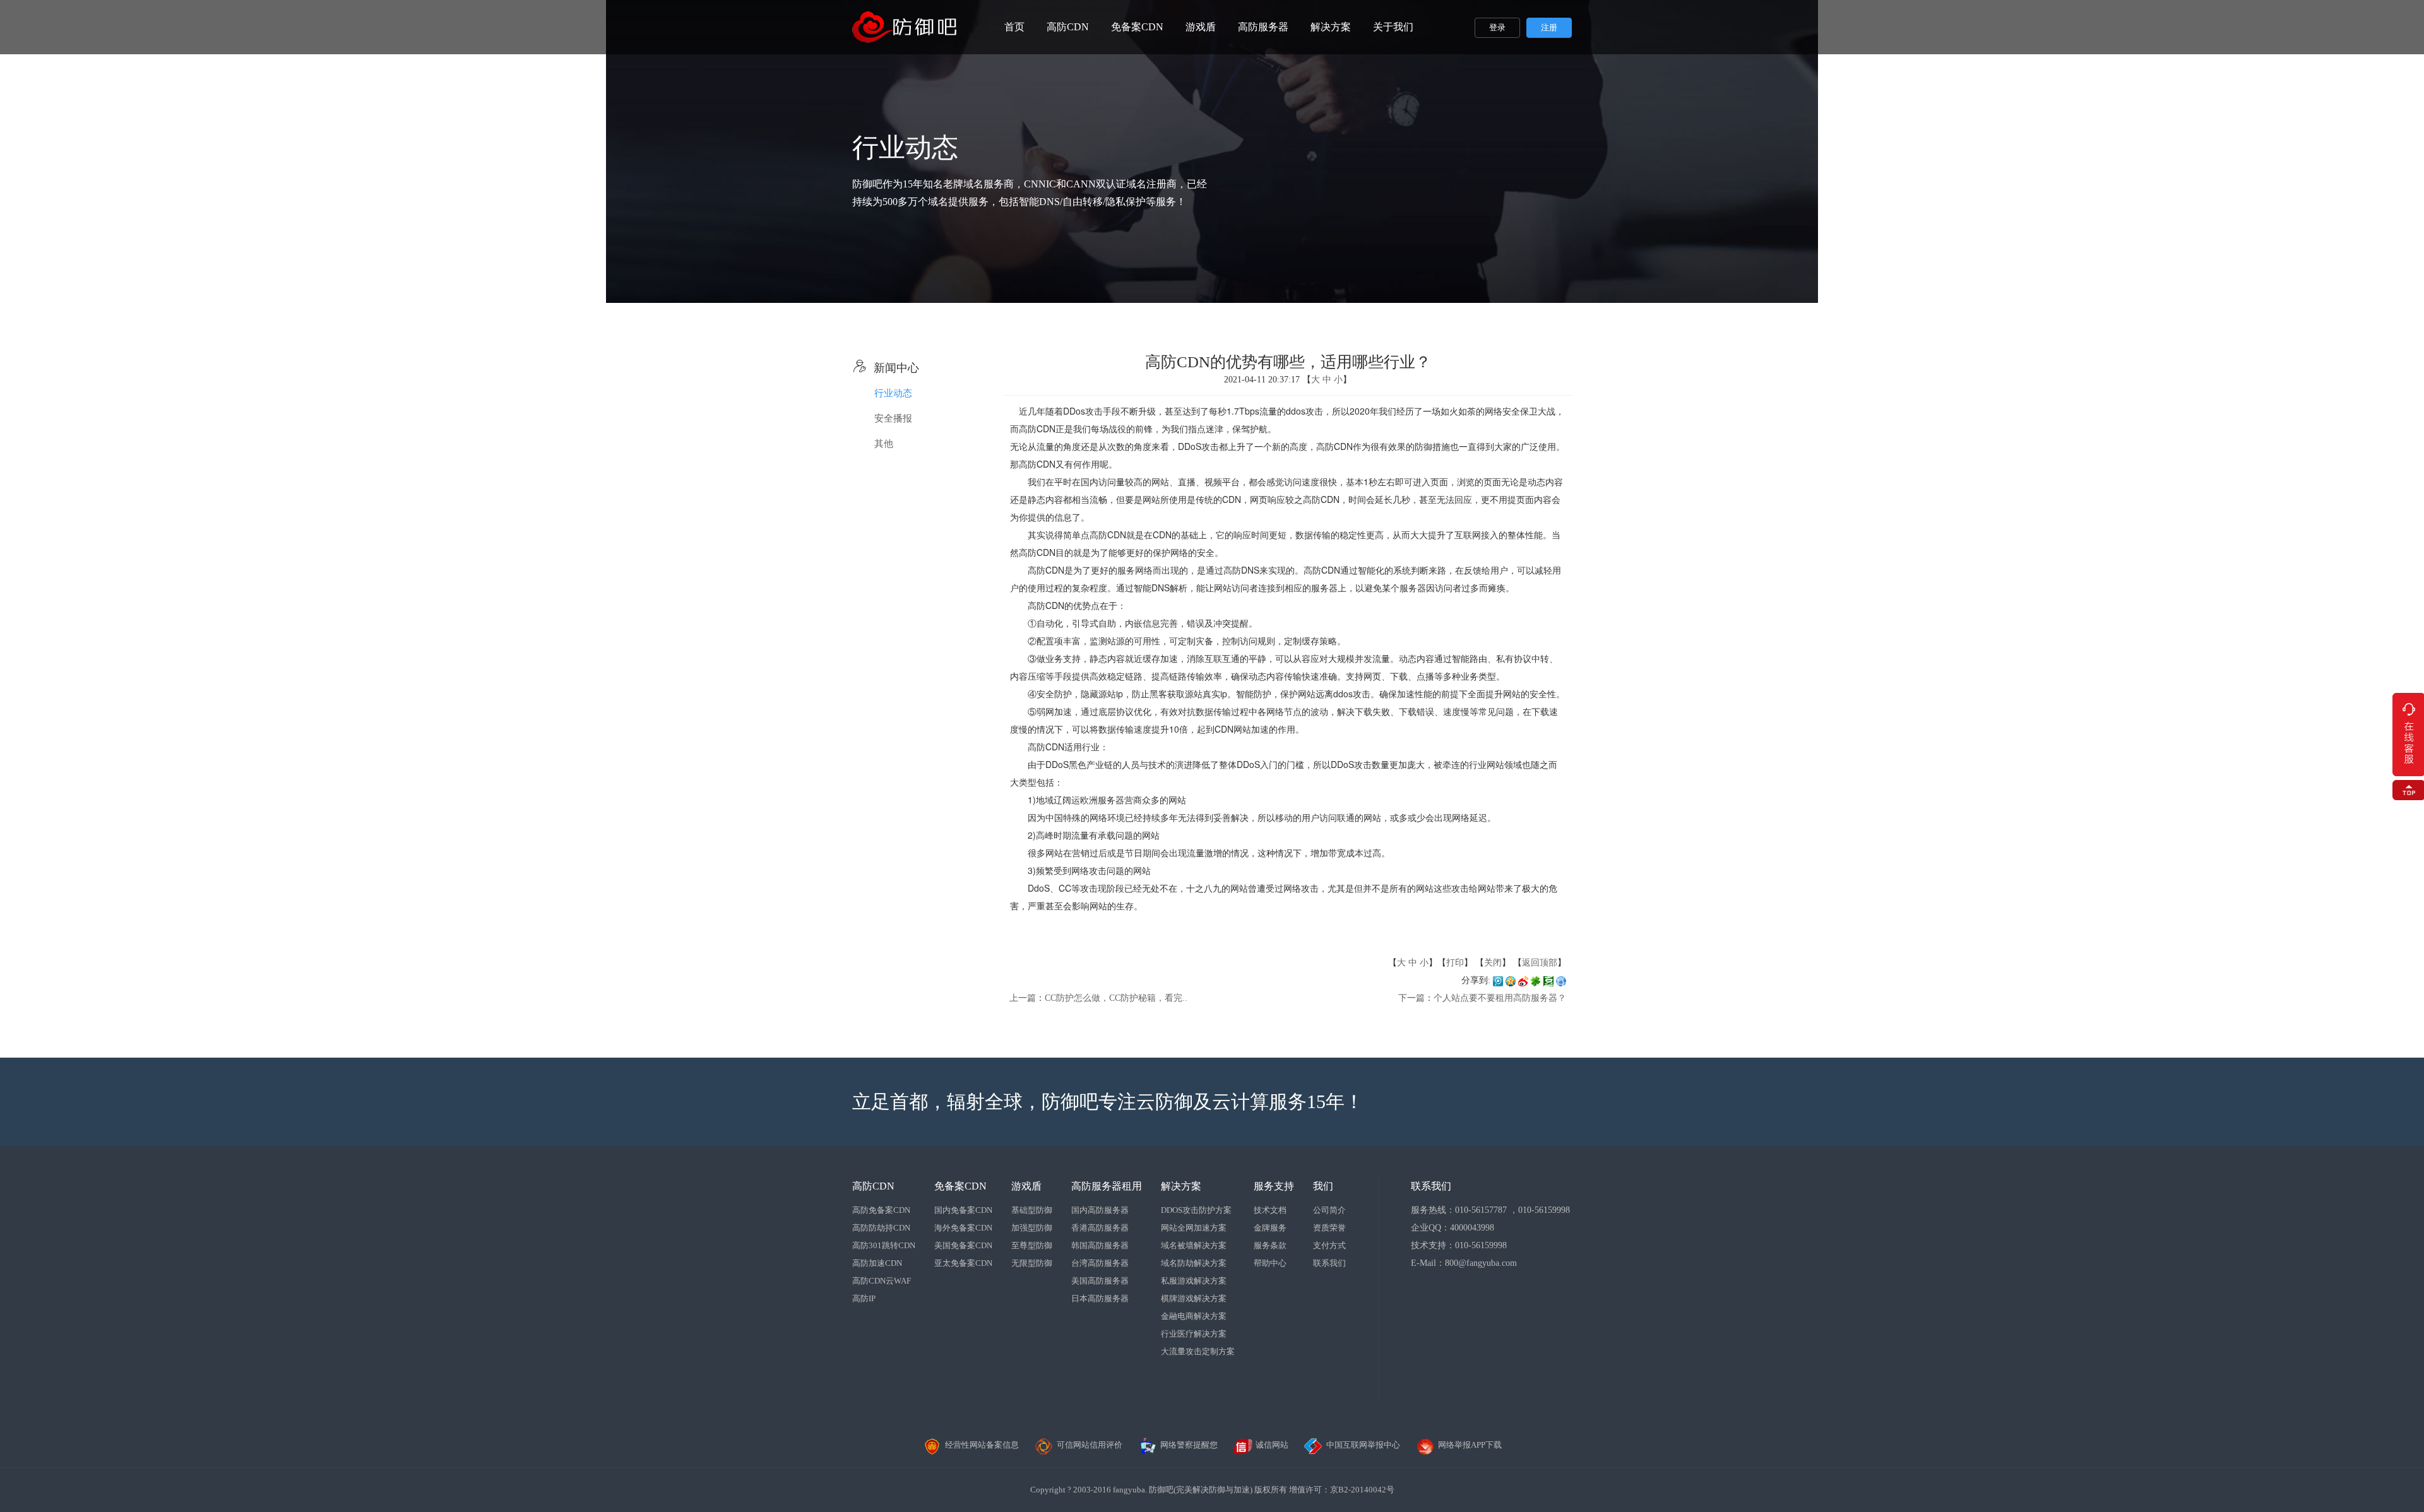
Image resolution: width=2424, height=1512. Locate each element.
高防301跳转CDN (884, 1245)
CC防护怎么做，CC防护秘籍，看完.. (1116, 998)
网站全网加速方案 (1194, 1228)
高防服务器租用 (1107, 1186)
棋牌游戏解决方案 (1194, 1298)
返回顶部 (1540, 963)
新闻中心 (886, 368)
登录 (1497, 27)
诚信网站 (1272, 1445)
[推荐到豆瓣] (1548, 980)
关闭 (1493, 963)
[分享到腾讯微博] (1498, 980)
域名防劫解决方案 (1194, 1263)
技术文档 (1270, 1210)
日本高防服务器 (1100, 1298)
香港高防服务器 (1100, 1228)
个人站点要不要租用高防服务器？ (1500, 998)
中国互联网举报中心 (1363, 1445)
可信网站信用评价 (1090, 1445)
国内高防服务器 (1100, 1210)
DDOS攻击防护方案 (1196, 1210)
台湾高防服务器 (1100, 1263)
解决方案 (1331, 27)
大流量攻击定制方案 (1198, 1351)
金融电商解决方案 (1194, 1316)
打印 (1455, 963)
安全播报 (893, 418)
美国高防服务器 (1100, 1281)
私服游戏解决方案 (1194, 1281)
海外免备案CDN (963, 1228)
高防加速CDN (877, 1263)
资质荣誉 (1329, 1228)
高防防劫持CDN (881, 1228)
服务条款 (1270, 1245)
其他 (884, 444)
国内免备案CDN (963, 1210)
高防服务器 (1263, 27)
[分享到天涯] (1561, 980)
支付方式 (1329, 1245)
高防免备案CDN (881, 1210)
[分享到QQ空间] (1511, 980)
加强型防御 (1032, 1228)
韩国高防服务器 (1100, 1245)
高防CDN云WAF (882, 1281)
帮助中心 (1270, 1263)
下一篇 (1411, 998)
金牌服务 (1270, 1228)
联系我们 (1329, 1263)
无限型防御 (1032, 1263)
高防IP (864, 1298)
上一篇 (1023, 998)
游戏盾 (1201, 27)
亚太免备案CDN (963, 1263)
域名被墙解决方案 (1194, 1245)
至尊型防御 (1032, 1245)
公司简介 (1329, 1210)
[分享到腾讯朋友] (1536, 980)
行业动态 (893, 393)
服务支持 (1274, 1186)
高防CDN (1068, 27)
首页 (1014, 27)
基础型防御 (1032, 1210)
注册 (1549, 27)
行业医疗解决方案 (1194, 1334)
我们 (1323, 1186)
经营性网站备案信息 (982, 1445)
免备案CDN (1137, 27)
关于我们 (1393, 27)
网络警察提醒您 (1189, 1445)
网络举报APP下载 (1470, 1445)
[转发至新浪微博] (1523, 980)
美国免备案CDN (963, 1245)
